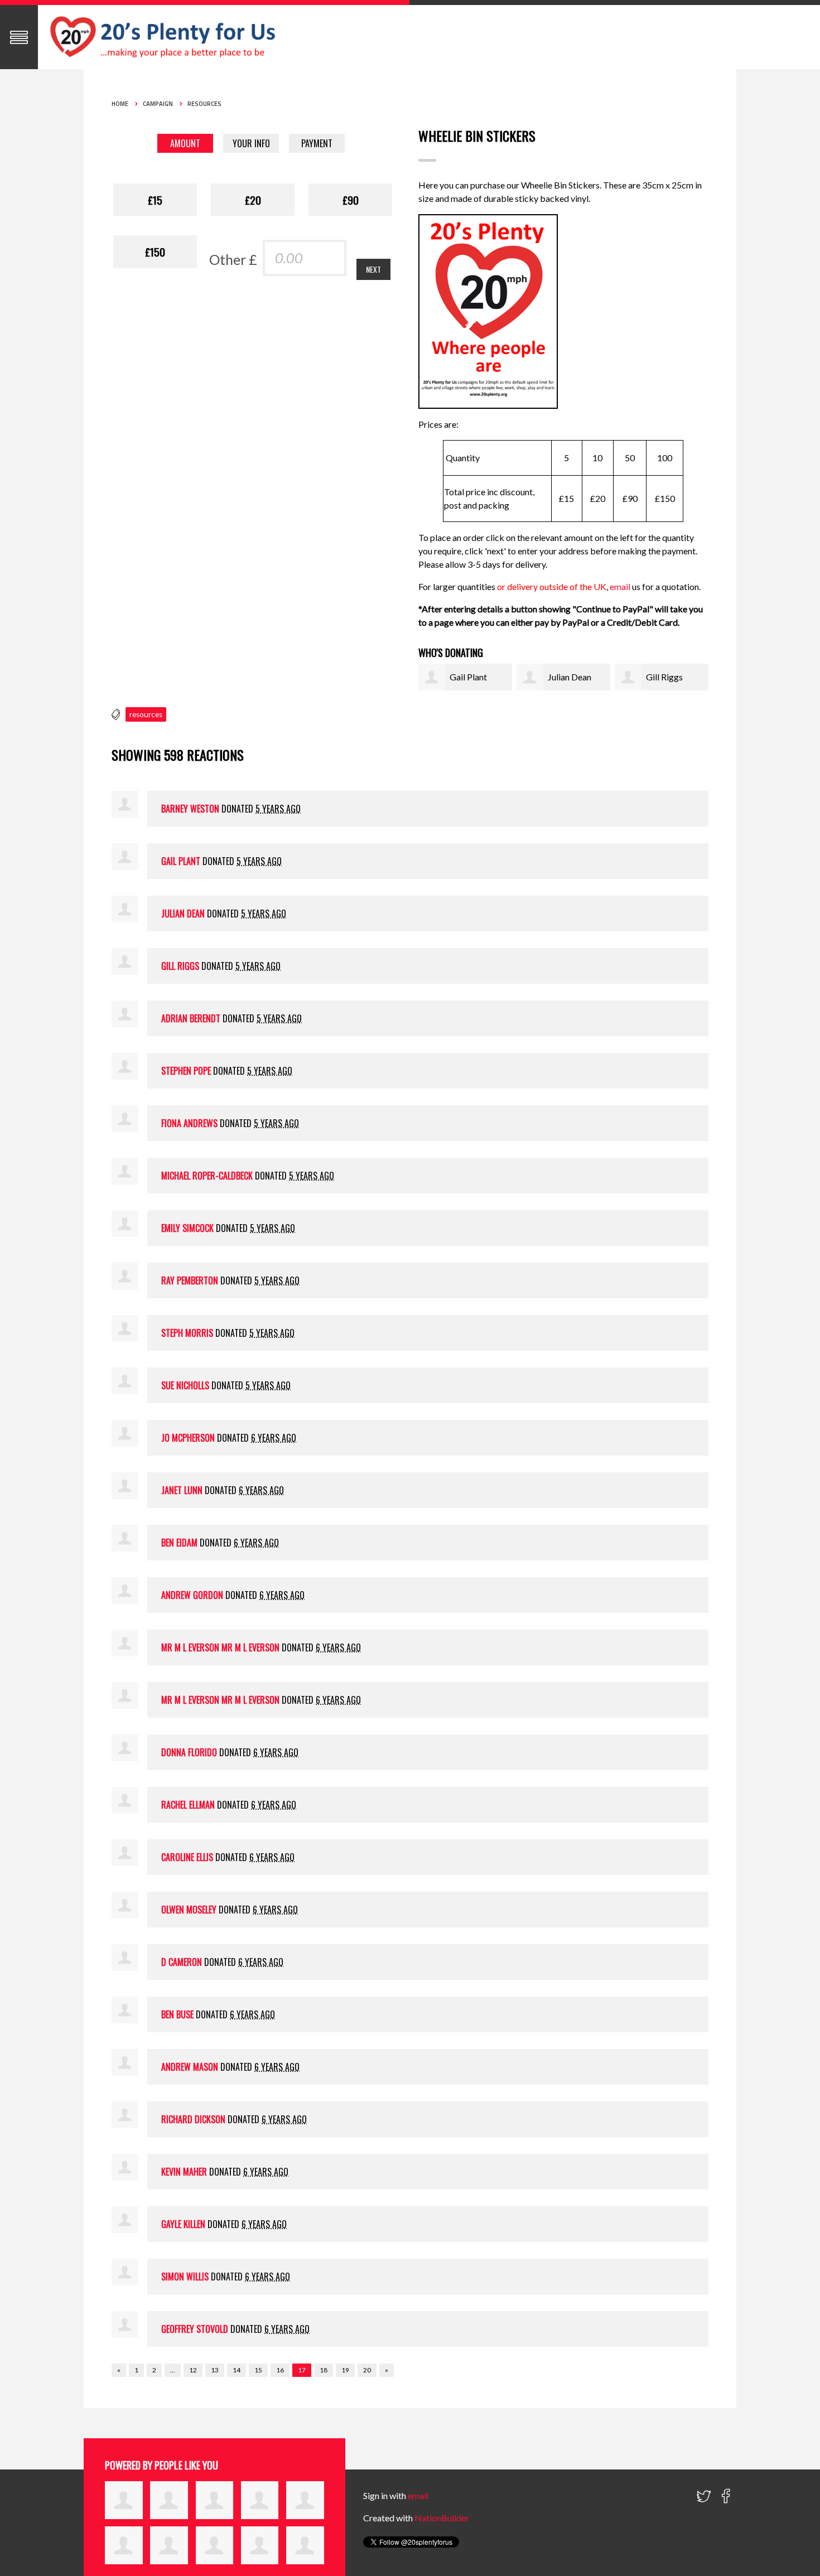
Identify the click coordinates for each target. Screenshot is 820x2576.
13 (215, 2370)
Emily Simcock (187, 1228)
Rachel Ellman (188, 1805)
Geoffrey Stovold (195, 2329)
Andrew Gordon (192, 1595)
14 (237, 2370)
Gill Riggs (664, 677)
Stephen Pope (186, 1071)
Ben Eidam (179, 1543)
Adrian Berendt (191, 1018)
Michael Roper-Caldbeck (207, 1176)
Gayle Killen (183, 2224)
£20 (253, 200)
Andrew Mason (190, 2067)
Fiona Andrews (189, 1123)
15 (258, 2370)
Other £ (233, 259)
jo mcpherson (188, 1438)
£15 (155, 200)
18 (324, 2370)
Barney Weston (190, 809)
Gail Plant (468, 677)
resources (146, 714)
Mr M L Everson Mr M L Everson (220, 1647)
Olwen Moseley (189, 1910)
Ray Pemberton (190, 1280)
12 (193, 2370)
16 (280, 2370)
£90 (351, 200)
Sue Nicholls (185, 1385)
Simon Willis (185, 2277)
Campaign (158, 104)
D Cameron (182, 1962)
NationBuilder (442, 2518)
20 (367, 2370)
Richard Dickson (193, 2119)
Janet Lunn (182, 1490)
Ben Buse (177, 2014)
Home (120, 104)
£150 (155, 252)
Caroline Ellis (187, 1857)
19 (345, 2370)
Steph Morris (187, 1333)
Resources (204, 104)
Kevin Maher (184, 2172)
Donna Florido (189, 1752)
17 (302, 2370)
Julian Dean (570, 677)
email (621, 586)
